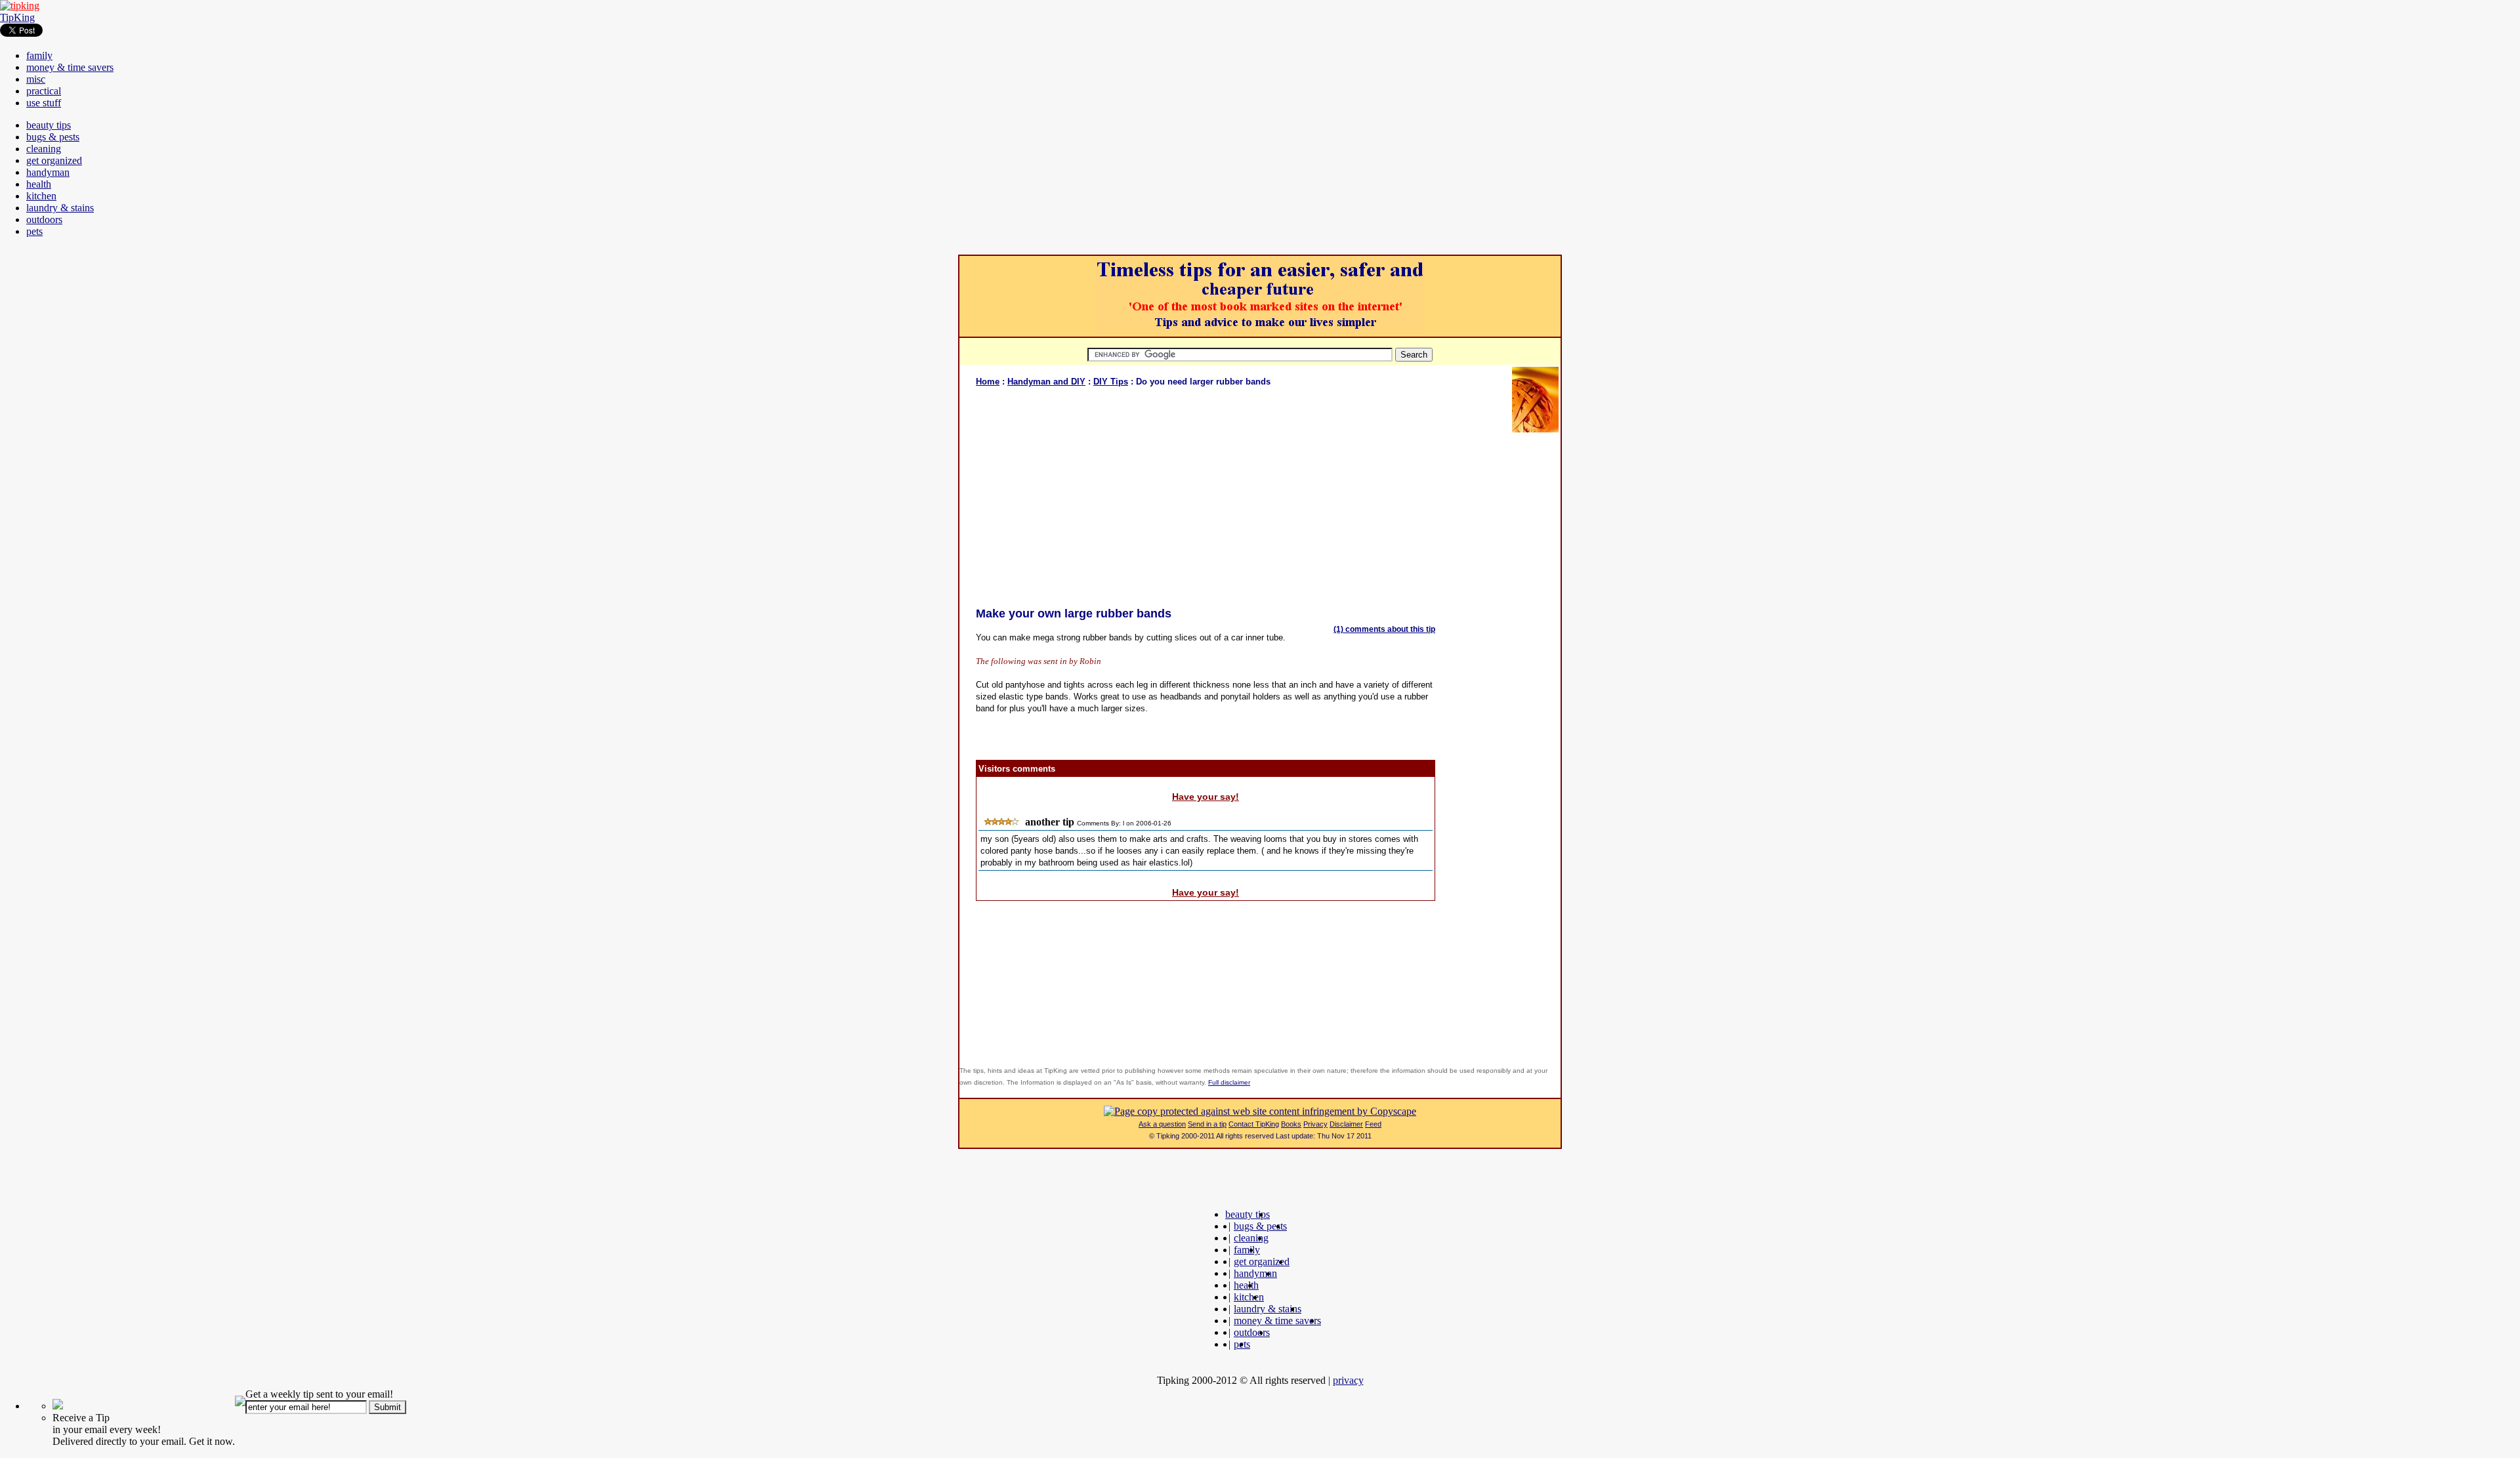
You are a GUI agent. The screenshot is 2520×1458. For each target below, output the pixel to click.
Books (1291, 1124)
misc (36, 79)
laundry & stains (60, 208)
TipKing (17, 17)
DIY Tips (1111, 382)
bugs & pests (53, 137)
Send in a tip (1207, 1124)
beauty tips (49, 125)
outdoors (44, 219)
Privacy (1315, 1124)
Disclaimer (1346, 1124)
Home (988, 382)
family (39, 55)
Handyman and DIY (1046, 382)
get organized (54, 160)
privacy (1348, 1380)
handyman (48, 172)
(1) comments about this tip (1384, 629)
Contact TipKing (1254, 1124)
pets (34, 231)
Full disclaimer (1229, 1082)
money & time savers (70, 67)
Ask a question (1162, 1124)
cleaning (44, 149)
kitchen (41, 196)
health (39, 184)
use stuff (44, 103)
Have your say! (1206, 797)
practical (44, 91)
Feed (1373, 1124)
